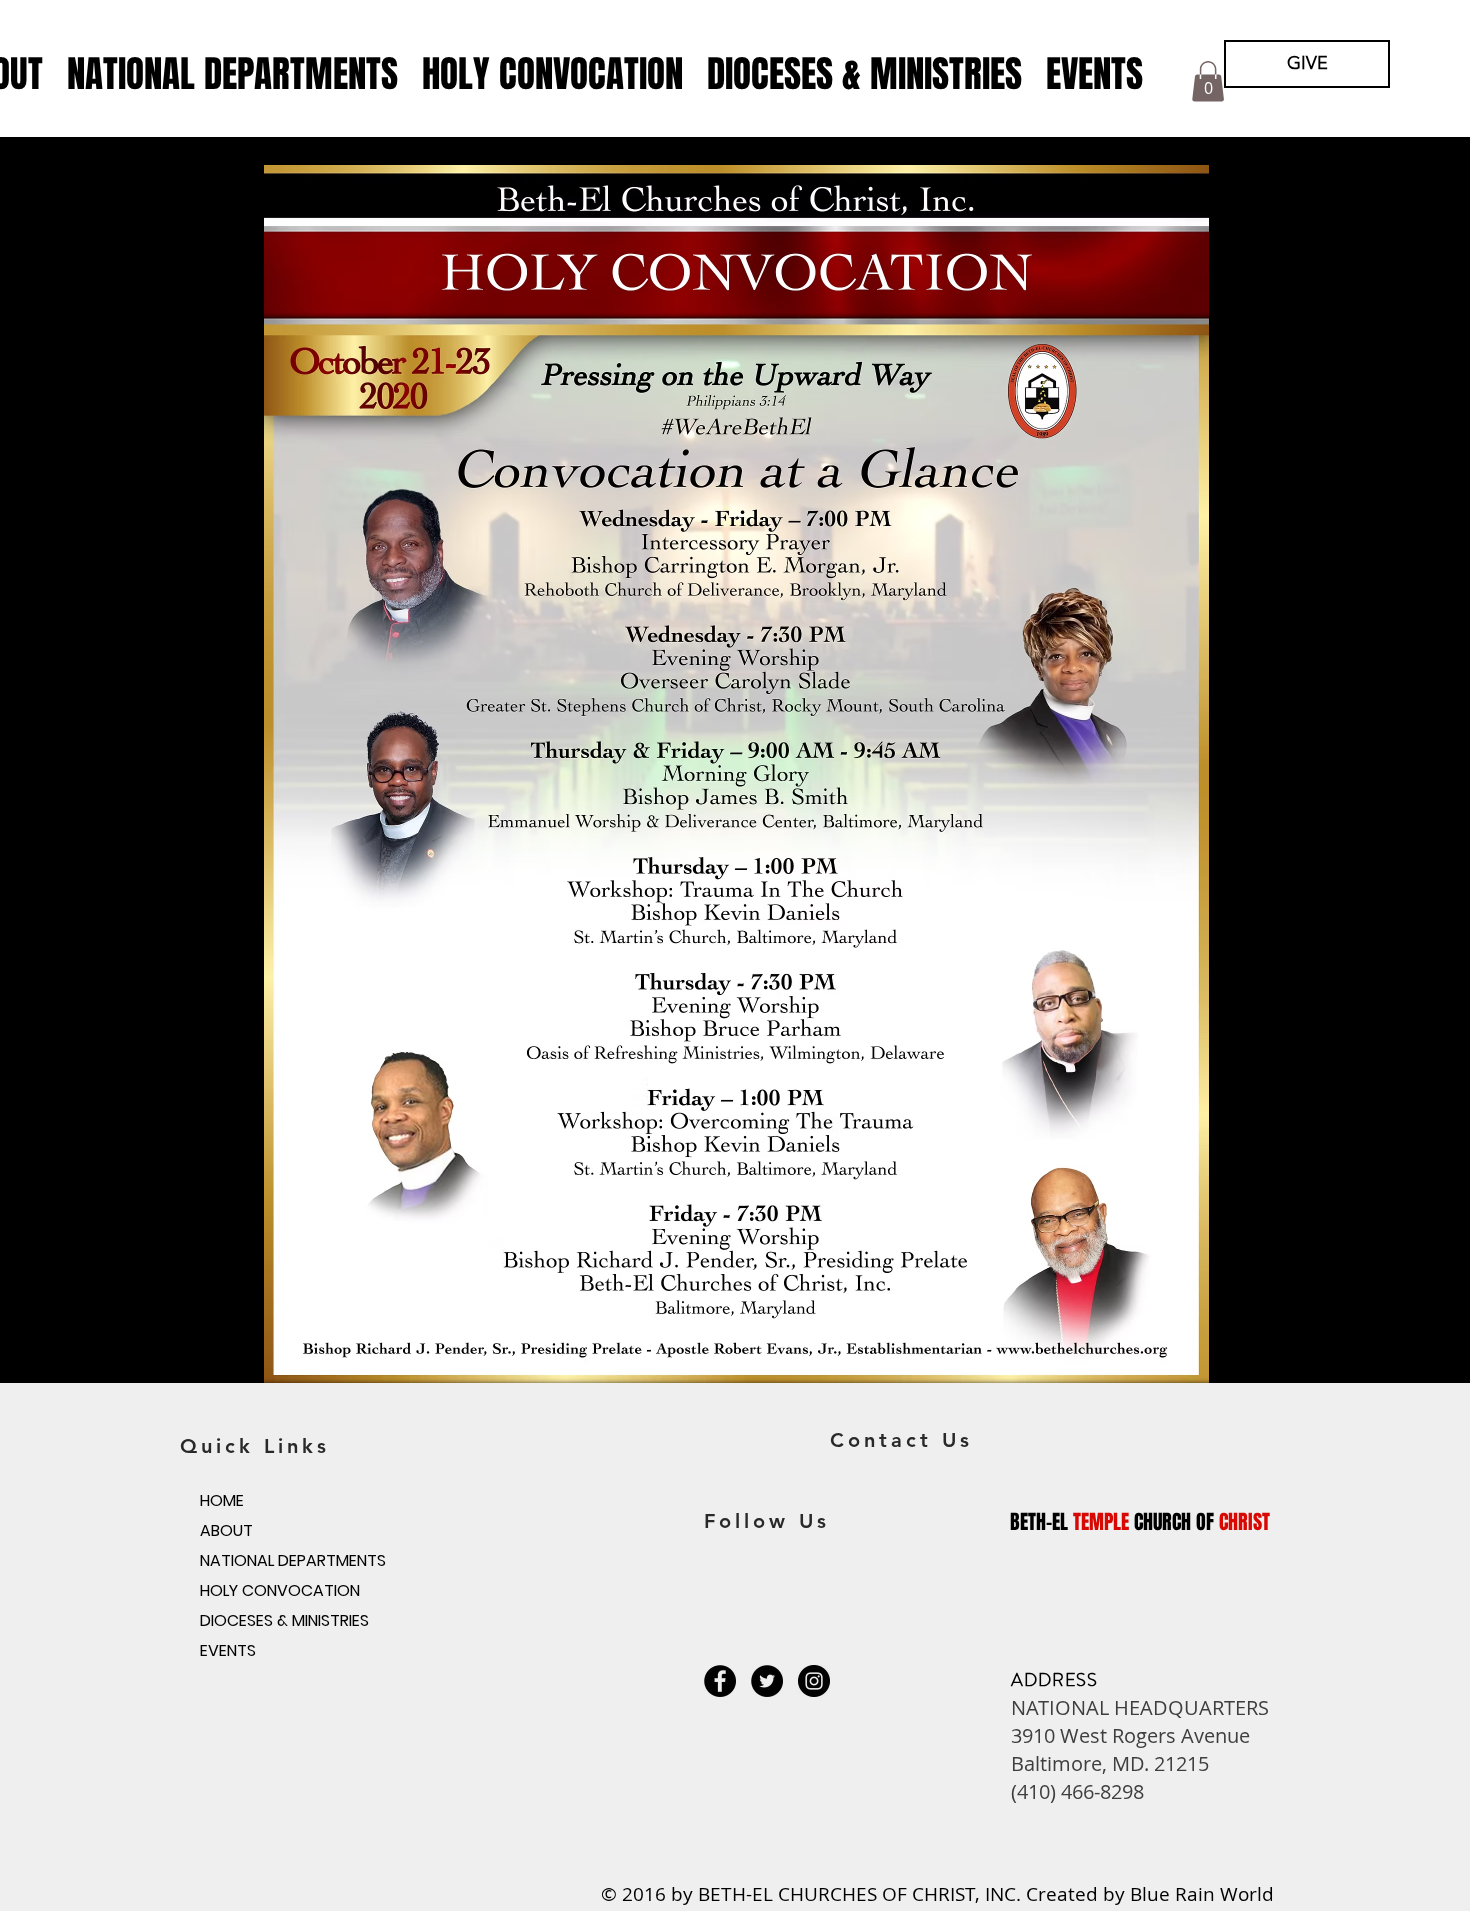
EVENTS (228, 1650)
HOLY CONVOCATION (280, 1590)
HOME (222, 1500)
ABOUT (226, 1530)
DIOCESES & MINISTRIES (284, 1620)
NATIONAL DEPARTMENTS (293, 1560)
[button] (232, 74)
